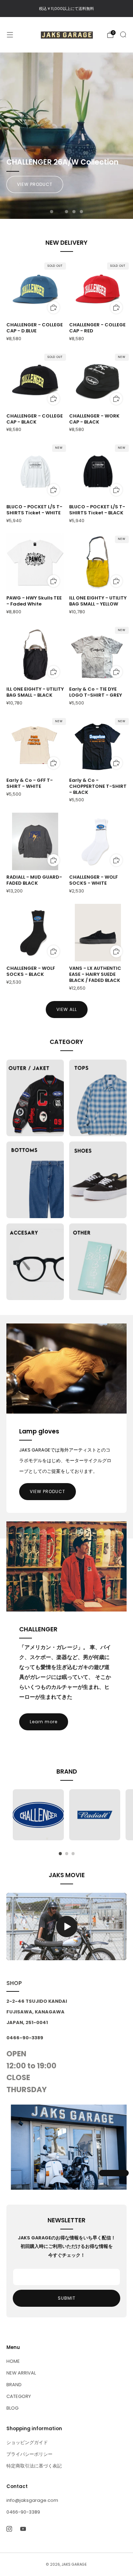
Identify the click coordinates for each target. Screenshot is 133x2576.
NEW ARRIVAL (21, 2373)
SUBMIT (67, 2298)
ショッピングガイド (27, 2442)
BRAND (14, 2385)
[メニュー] (10, 35)
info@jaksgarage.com (32, 2500)
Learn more (44, 1722)
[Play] (67, 1927)
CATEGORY (19, 2396)
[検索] (123, 34)
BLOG (12, 2408)
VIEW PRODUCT (35, 184)
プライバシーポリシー (29, 2454)
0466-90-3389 (23, 2512)
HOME (13, 2361)
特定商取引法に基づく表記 (34, 2466)
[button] (52, 212)
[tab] (60, 1854)
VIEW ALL (67, 1009)
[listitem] (66, 9)
